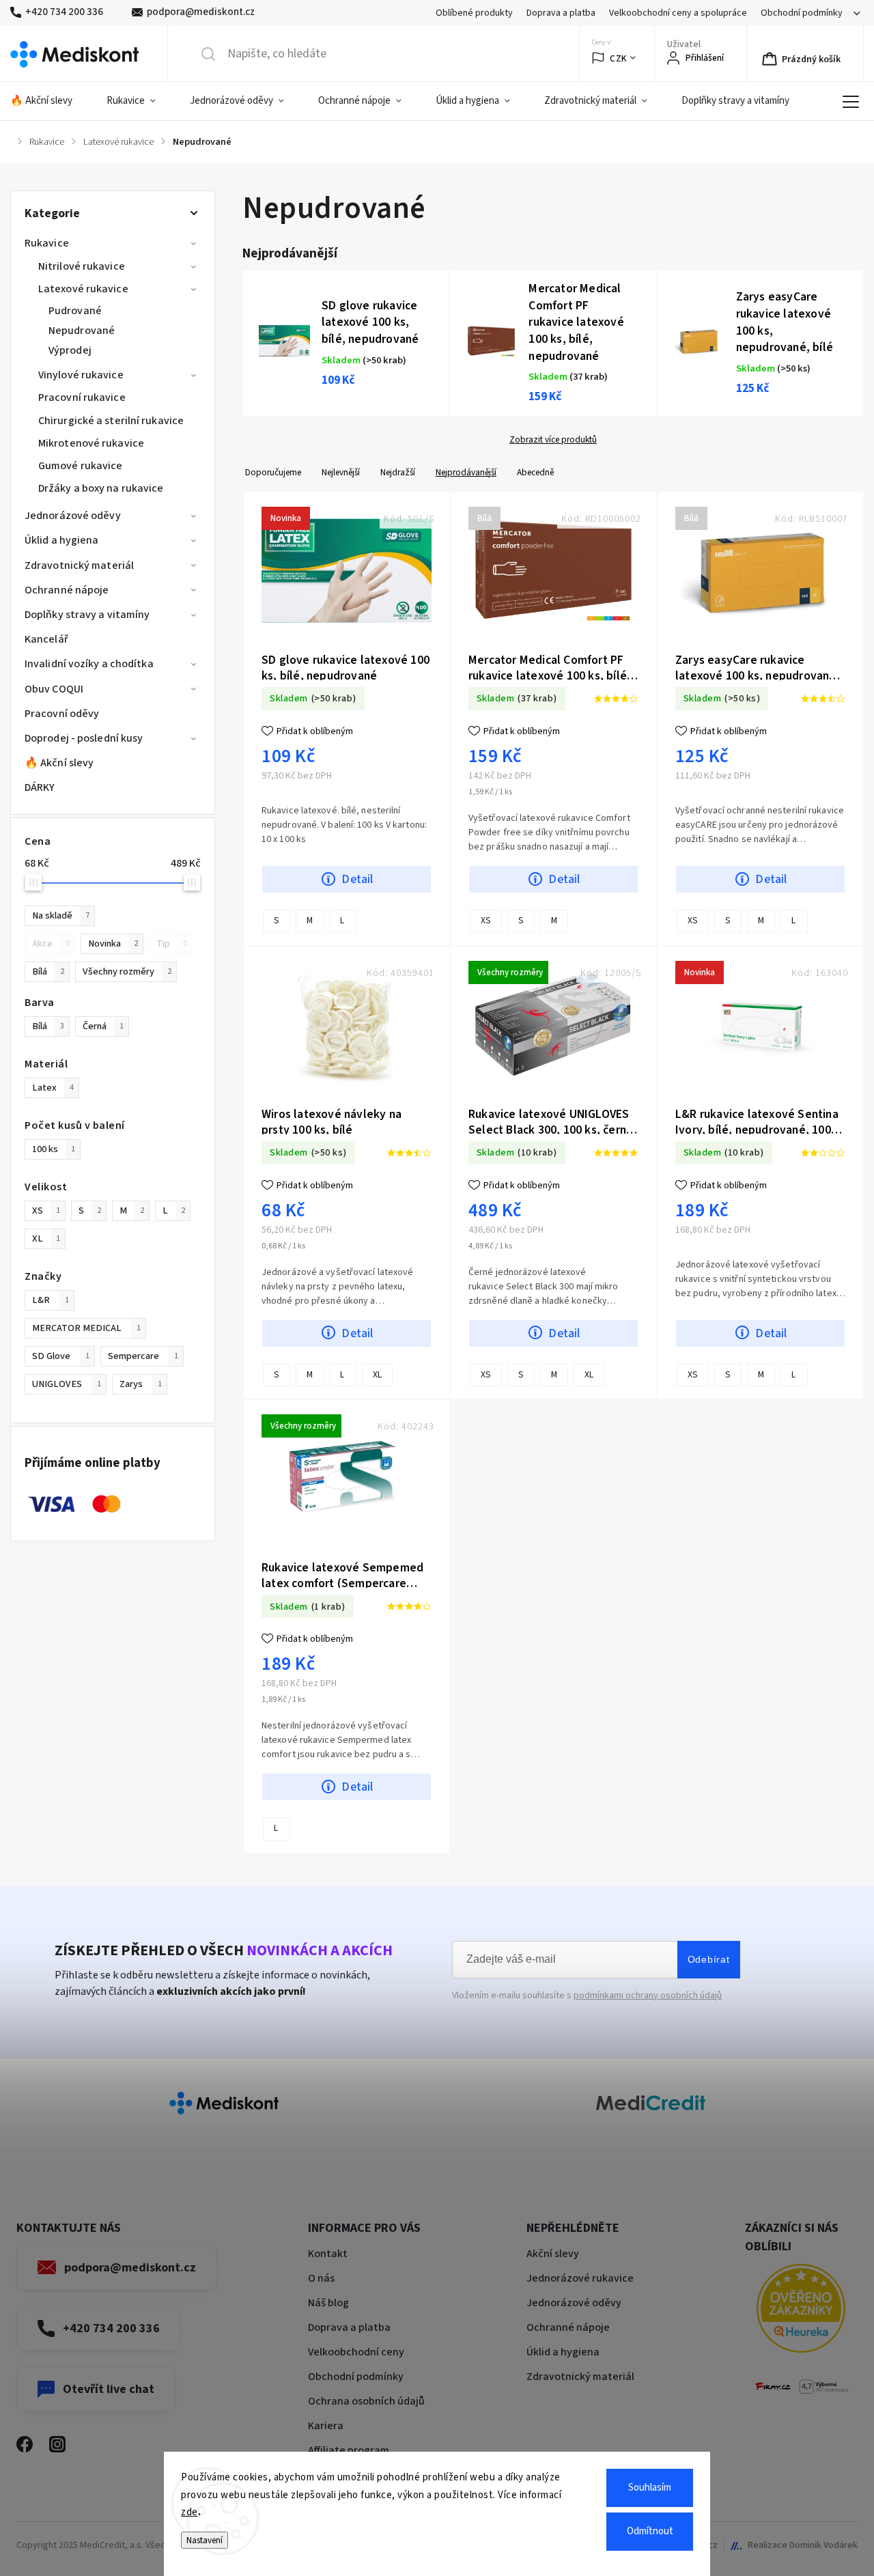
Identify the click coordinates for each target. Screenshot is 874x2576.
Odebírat (709, 1959)
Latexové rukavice (83, 289)
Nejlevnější (341, 472)
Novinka (113, 943)
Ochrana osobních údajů (366, 2401)
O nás (321, 2278)
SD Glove (61, 1356)
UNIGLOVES (67, 1384)
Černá (103, 1026)
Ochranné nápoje (67, 590)
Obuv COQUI (54, 689)
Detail (357, 879)
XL (46, 1238)
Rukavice (47, 243)
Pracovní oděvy (62, 714)
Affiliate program (349, 2450)
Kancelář (46, 639)
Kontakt (328, 2254)
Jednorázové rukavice (580, 2278)
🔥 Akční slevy (59, 763)
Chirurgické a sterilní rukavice (111, 421)
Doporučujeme (273, 472)
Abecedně (535, 472)
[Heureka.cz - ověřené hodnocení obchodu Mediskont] (801, 2311)
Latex (53, 1088)
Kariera (326, 2426)
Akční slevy (553, 2254)
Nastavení (205, 2540)
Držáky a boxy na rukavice (101, 488)
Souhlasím (650, 2488)
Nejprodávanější (466, 472)
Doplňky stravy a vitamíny (87, 615)
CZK (618, 58)
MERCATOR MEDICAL (86, 1328)
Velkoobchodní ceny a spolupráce (678, 13)
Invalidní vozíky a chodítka (89, 664)
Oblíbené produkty (474, 13)
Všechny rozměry (127, 971)
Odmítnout (650, 2531)
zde (189, 2512)
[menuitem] (50, 101)
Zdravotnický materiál (79, 565)
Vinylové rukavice (81, 375)
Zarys (141, 1384)
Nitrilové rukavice (82, 266)
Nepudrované (82, 331)
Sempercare (143, 1356)
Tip (172, 943)
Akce (51, 943)
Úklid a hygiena (62, 540)
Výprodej (70, 350)
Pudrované (75, 311)
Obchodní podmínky (802, 13)
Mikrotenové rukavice (91, 443)
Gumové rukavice (81, 466)
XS (46, 1210)
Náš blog (328, 2303)
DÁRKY (40, 787)
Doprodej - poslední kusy (84, 738)
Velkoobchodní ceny (356, 2352)
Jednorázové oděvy (73, 516)
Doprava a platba (561, 13)
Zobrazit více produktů (553, 440)
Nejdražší (398, 472)
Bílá (48, 971)
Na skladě (61, 915)
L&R (51, 1300)
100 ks (54, 1149)
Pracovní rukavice (82, 397)
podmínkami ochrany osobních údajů (648, 1996)
